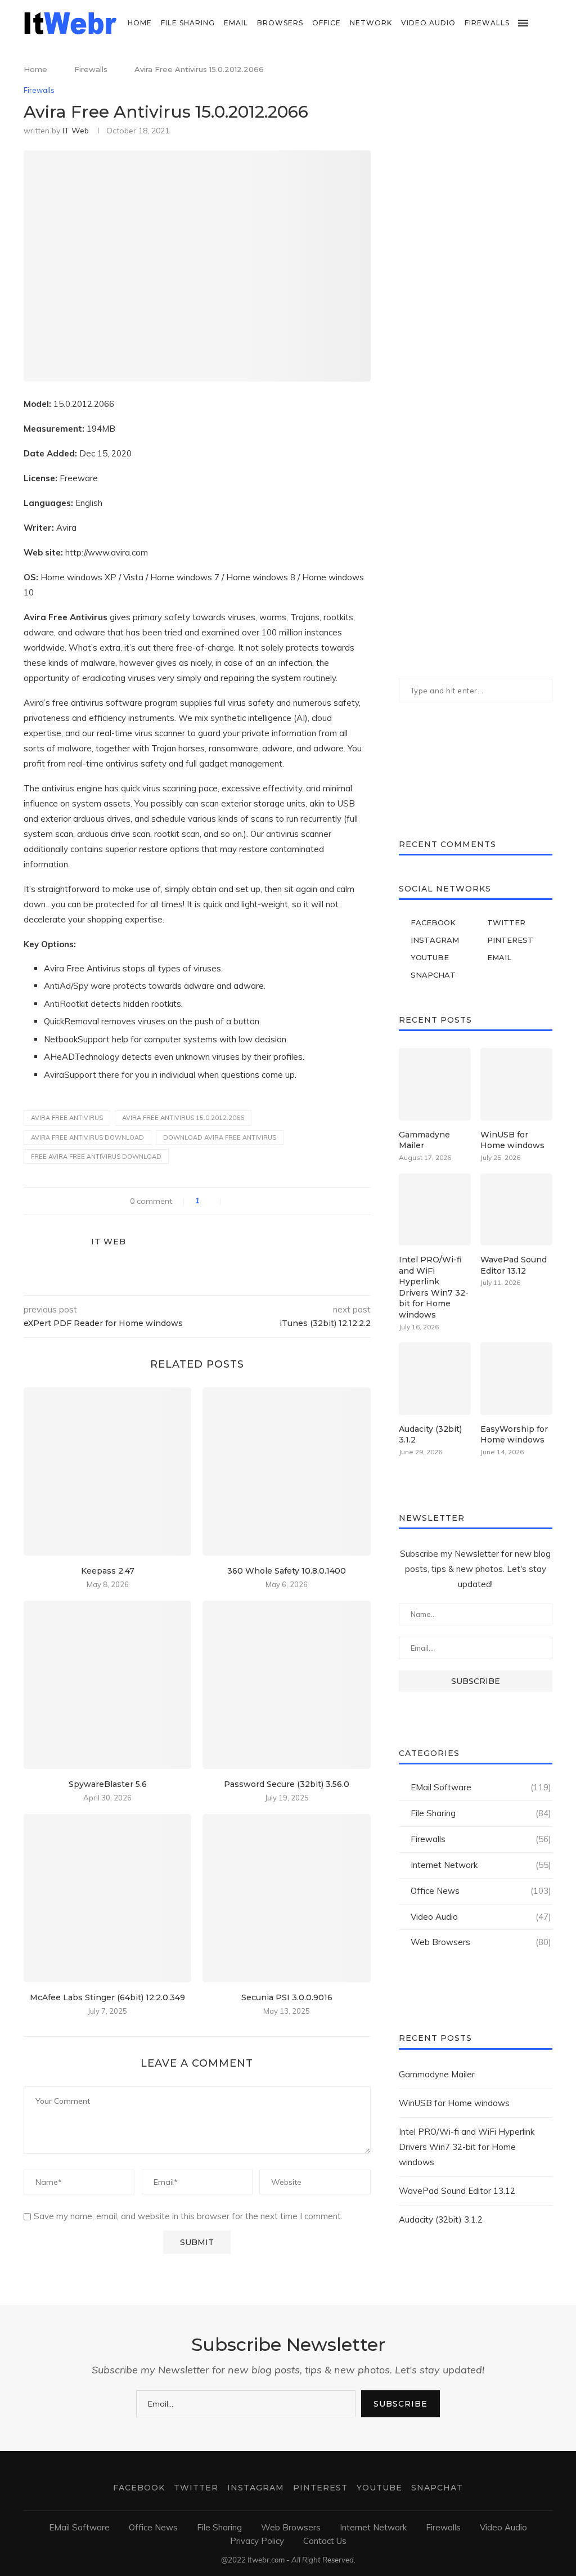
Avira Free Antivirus (67, 1118)
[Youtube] (537, 70)
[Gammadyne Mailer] (435, 1084)
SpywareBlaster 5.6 (108, 1784)
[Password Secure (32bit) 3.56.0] (286, 1685)
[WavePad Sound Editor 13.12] (516, 1209)
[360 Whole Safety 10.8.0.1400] (286, 1471)
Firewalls (487, 23)
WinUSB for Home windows (512, 1140)
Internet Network (481, 1865)
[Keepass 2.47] (107, 1471)
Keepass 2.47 (108, 1571)
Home (140, 23)
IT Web (76, 131)
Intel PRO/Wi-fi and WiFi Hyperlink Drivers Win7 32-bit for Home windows (434, 1287)
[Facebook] (490, 70)
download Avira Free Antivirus (220, 1137)
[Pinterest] (526, 70)
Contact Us (325, 2541)
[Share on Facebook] (235, 1201)
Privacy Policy (257, 2541)
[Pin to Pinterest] (258, 1201)
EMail (236, 23)
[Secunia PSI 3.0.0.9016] (286, 1898)
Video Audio (428, 23)
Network (371, 23)
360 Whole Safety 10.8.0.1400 (287, 1571)
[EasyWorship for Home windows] (516, 1378)
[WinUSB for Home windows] (516, 1084)
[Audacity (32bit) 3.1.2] (435, 1378)
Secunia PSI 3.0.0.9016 (287, 1997)
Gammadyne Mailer (424, 1140)
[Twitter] (502, 70)
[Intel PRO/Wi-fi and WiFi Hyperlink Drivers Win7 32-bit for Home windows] (435, 1209)
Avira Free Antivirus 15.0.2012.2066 (183, 1118)
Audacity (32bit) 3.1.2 (430, 1435)
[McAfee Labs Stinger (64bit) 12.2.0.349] (107, 1898)
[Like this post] (213, 1201)
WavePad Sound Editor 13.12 (514, 1265)
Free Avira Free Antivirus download (96, 1157)
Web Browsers (481, 1942)
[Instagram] (514, 70)
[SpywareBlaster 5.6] (107, 1685)
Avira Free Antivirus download (87, 1137)
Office (327, 23)
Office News (481, 1891)
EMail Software (481, 1787)
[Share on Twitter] (247, 1201)
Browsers (280, 23)
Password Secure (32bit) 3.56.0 (287, 1784)
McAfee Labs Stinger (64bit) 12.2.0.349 (107, 1997)
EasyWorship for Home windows (514, 1435)
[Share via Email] (270, 1201)
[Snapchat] (549, 70)
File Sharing (188, 23)
